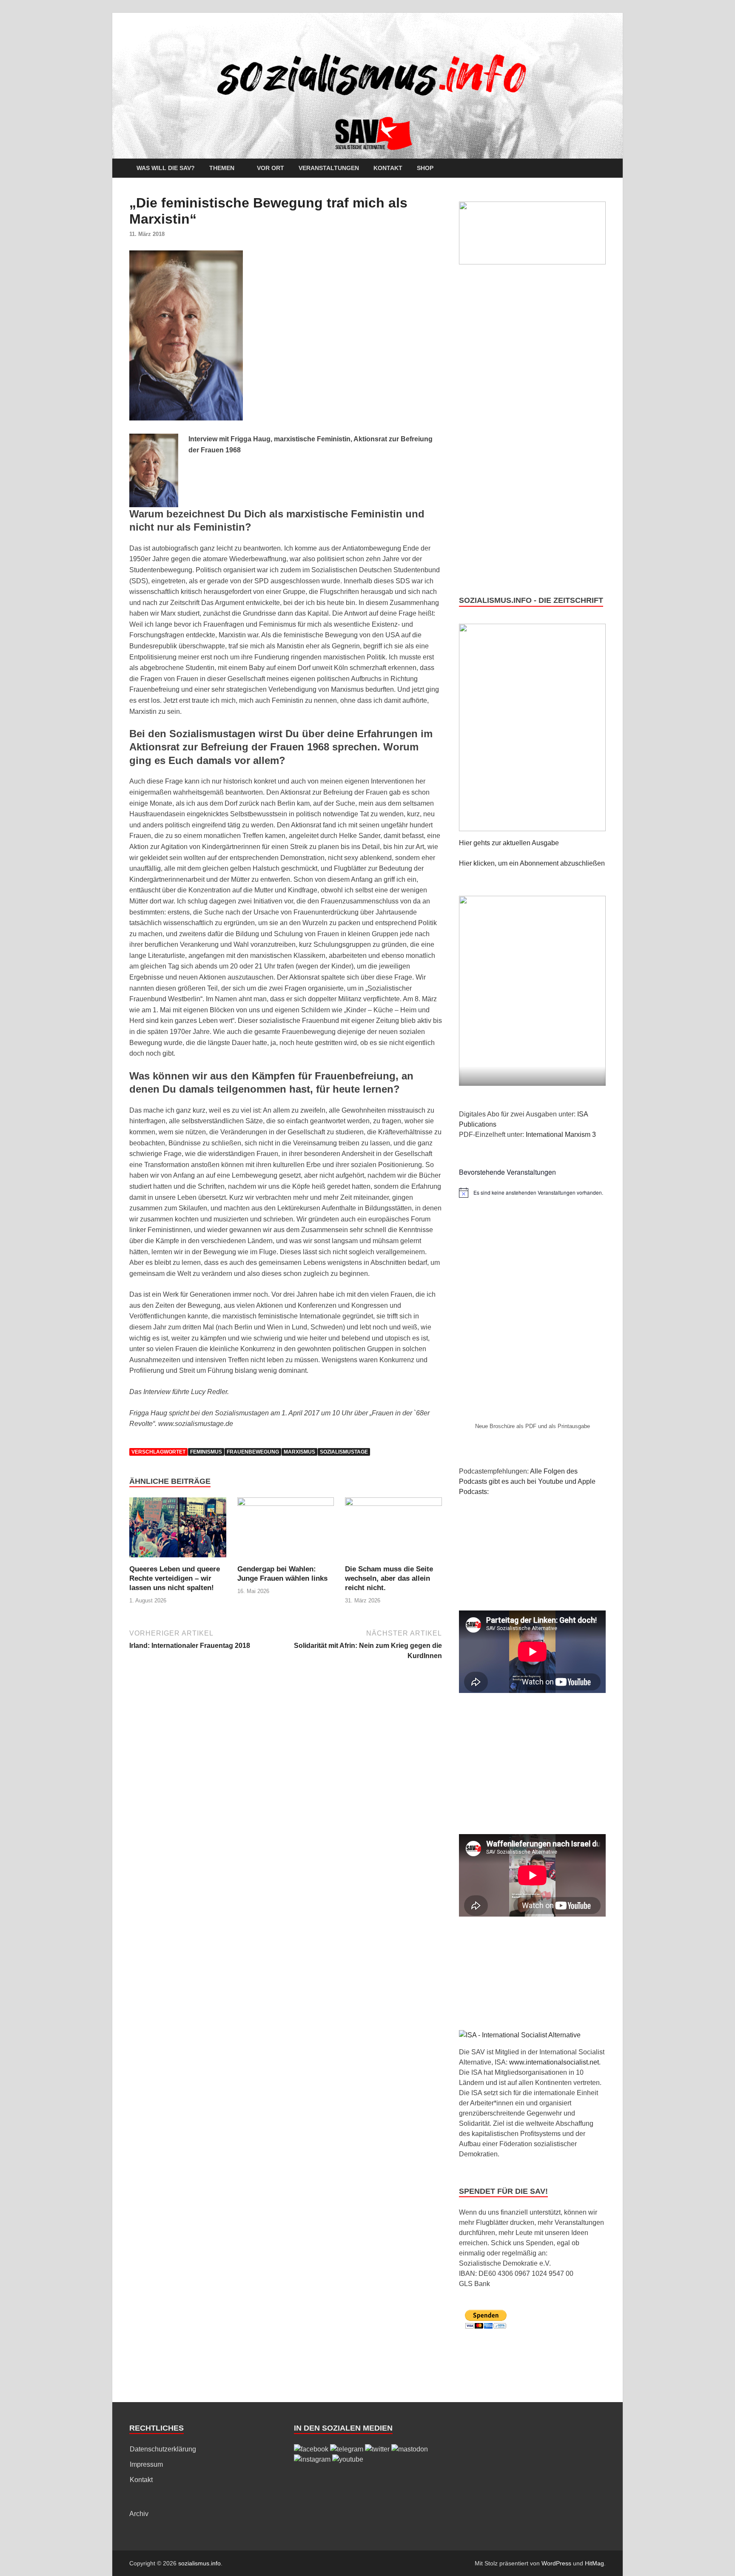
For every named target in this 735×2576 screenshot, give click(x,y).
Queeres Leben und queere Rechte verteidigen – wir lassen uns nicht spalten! (175, 1578)
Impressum (146, 2464)
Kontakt (388, 168)
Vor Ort (271, 168)
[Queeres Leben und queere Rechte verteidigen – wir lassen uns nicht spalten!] (178, 1531)
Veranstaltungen (329, 168)
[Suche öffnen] (601, 169)
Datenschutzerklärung (163, 2449)
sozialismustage (344, 1452)
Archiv (139, 2514)
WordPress (556, 2563)
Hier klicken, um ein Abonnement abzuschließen (532, 863)
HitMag (594, 2563)
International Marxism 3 (561, 1135)
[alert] (532, 1193)
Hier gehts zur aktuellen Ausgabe (509, 843)
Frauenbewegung (253, 1452)
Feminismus (206, 1452)
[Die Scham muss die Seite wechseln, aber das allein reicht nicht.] (393, 1531)
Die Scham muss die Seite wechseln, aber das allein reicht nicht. (389, 1578)
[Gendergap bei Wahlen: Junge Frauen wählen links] (286, 1531)
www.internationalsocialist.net (554, 2062)
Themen (222, 168)
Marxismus (299, 1452)
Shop (425, 168)
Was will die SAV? (166, 168)
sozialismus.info (199, 2563)
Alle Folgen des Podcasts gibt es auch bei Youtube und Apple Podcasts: (527, 1481)
